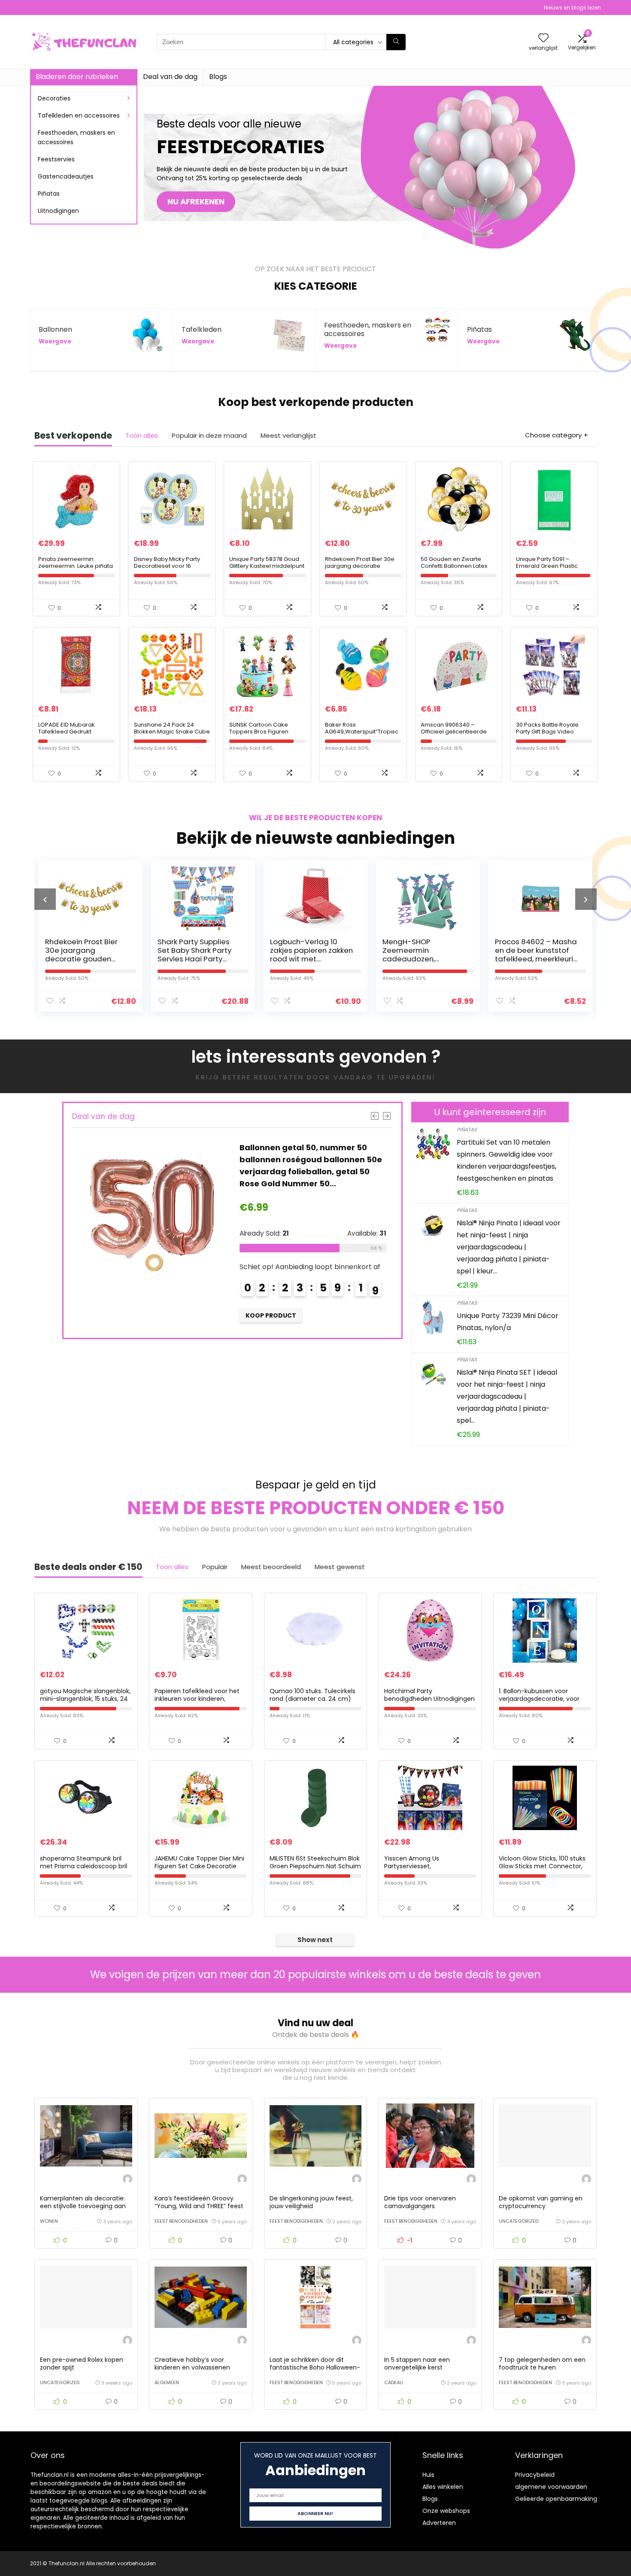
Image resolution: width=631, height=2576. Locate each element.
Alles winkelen (443, 2487)
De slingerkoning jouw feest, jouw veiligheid (311, 2202)
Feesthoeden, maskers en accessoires (76, 137)
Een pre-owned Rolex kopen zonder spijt (82, 2364)
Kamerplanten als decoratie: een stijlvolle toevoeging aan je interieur (83, 2206)
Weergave (55, 341)
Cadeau (394, 2382)
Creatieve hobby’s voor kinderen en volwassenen (192, 2364)
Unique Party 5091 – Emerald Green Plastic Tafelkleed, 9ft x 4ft (547, 566)
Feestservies (56, 159)
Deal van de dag (170, 77)
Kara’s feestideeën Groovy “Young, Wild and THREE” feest (199, 2202)
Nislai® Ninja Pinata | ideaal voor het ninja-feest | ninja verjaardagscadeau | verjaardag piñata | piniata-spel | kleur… (509, 1247)
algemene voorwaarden (551, 2487)
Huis (428, 2475)
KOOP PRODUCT (271, 1315)
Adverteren (439, 2523)
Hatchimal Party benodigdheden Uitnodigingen (429, 1695)
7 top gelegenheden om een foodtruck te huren (542, 2364)
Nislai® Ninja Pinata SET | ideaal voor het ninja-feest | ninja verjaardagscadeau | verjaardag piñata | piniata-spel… (507, 1396)
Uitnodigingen (58, 211)
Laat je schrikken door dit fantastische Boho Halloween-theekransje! (315, 2367)
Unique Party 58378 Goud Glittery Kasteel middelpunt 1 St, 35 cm (267, 566)
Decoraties (54, 98)
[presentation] (45, 899)
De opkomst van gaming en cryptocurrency (541, 2202)
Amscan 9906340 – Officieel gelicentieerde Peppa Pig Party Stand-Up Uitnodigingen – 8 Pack (457, 735)
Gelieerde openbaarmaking (556, 2499)
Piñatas (49, 194)
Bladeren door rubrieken (77, 77)
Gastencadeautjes (66, 176)
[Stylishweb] (127, 2180)
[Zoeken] (396, 42)
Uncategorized (519, 2221)
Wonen (49, 2221)
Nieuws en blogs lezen (572, 8)
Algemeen (167, 2382)
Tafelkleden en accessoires (79, 115)
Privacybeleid (535, 2475)
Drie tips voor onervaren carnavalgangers (420, 2202)
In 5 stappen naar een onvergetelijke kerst (417, 2364)
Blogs (218, 77)
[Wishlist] (543, 38)
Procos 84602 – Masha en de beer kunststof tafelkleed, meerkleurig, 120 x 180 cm (425, 955)
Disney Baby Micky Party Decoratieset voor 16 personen (167, 566)
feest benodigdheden (181, 2221)
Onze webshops (446, 2511)
